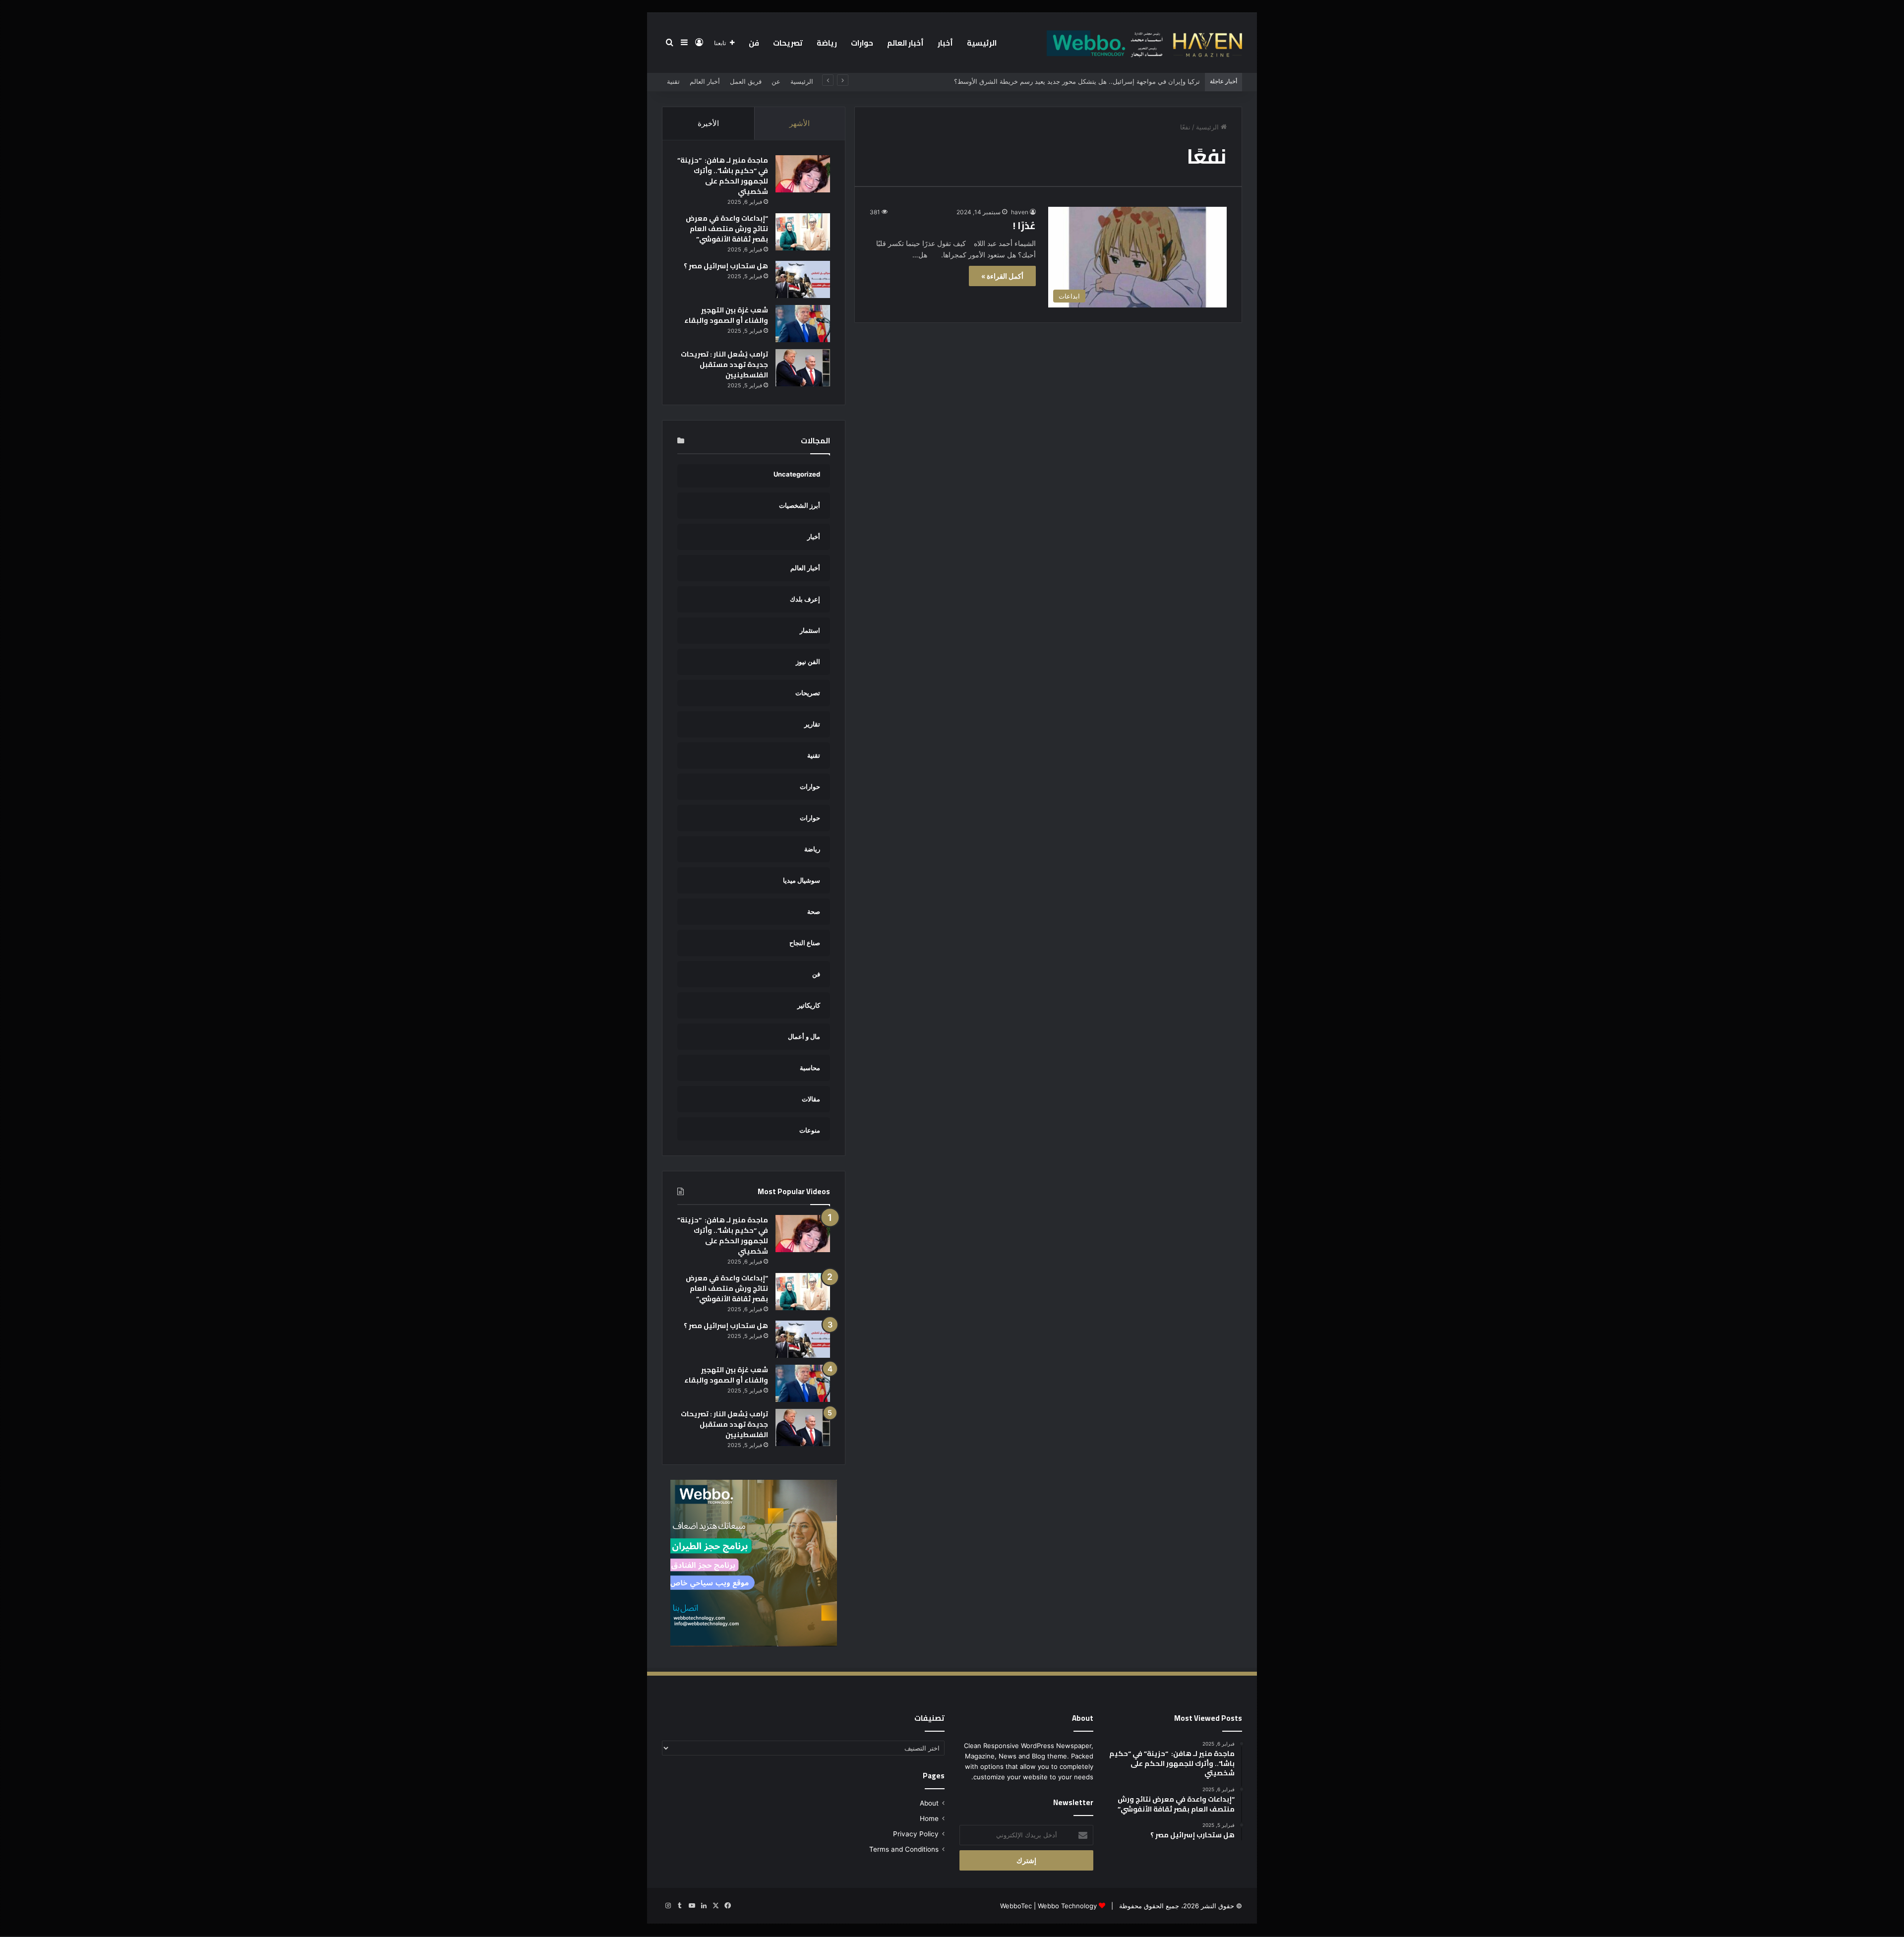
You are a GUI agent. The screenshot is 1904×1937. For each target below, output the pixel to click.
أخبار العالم (905, 43)
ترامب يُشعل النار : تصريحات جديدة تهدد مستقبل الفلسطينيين (724, 364)
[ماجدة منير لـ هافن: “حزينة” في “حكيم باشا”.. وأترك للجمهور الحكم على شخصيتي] (803, 174)
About (929, 1803)
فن (754, 43)
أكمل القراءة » (1002, 276)
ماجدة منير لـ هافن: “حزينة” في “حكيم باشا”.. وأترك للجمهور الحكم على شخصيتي (723, 176)
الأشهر (800, 123)
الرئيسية (982, 43)
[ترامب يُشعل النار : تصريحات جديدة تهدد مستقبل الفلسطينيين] (803, 368)
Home (929, 1818)
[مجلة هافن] (1143, 43)
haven (1020, 212)
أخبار (945, 43)
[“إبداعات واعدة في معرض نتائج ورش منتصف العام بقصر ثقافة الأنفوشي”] (803, 232)
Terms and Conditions (904, 1849)
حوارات (862, 43)
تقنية (673, 81)
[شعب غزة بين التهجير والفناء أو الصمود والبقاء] (803, 324)
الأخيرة (708, 123)
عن (776, 81)
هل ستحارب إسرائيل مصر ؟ (726, 266)
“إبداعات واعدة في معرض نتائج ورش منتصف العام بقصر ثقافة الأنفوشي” (727, 229)
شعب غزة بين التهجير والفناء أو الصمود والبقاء (726, 315)
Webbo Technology (1067, 1906)
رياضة (827, 43)
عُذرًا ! (1024, 225)
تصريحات (788, 43)
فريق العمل (746, 81)
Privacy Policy (916, 1834)
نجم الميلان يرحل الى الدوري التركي (1150, 81)
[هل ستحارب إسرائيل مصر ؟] (803, 279)
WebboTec (1016, 1906)
